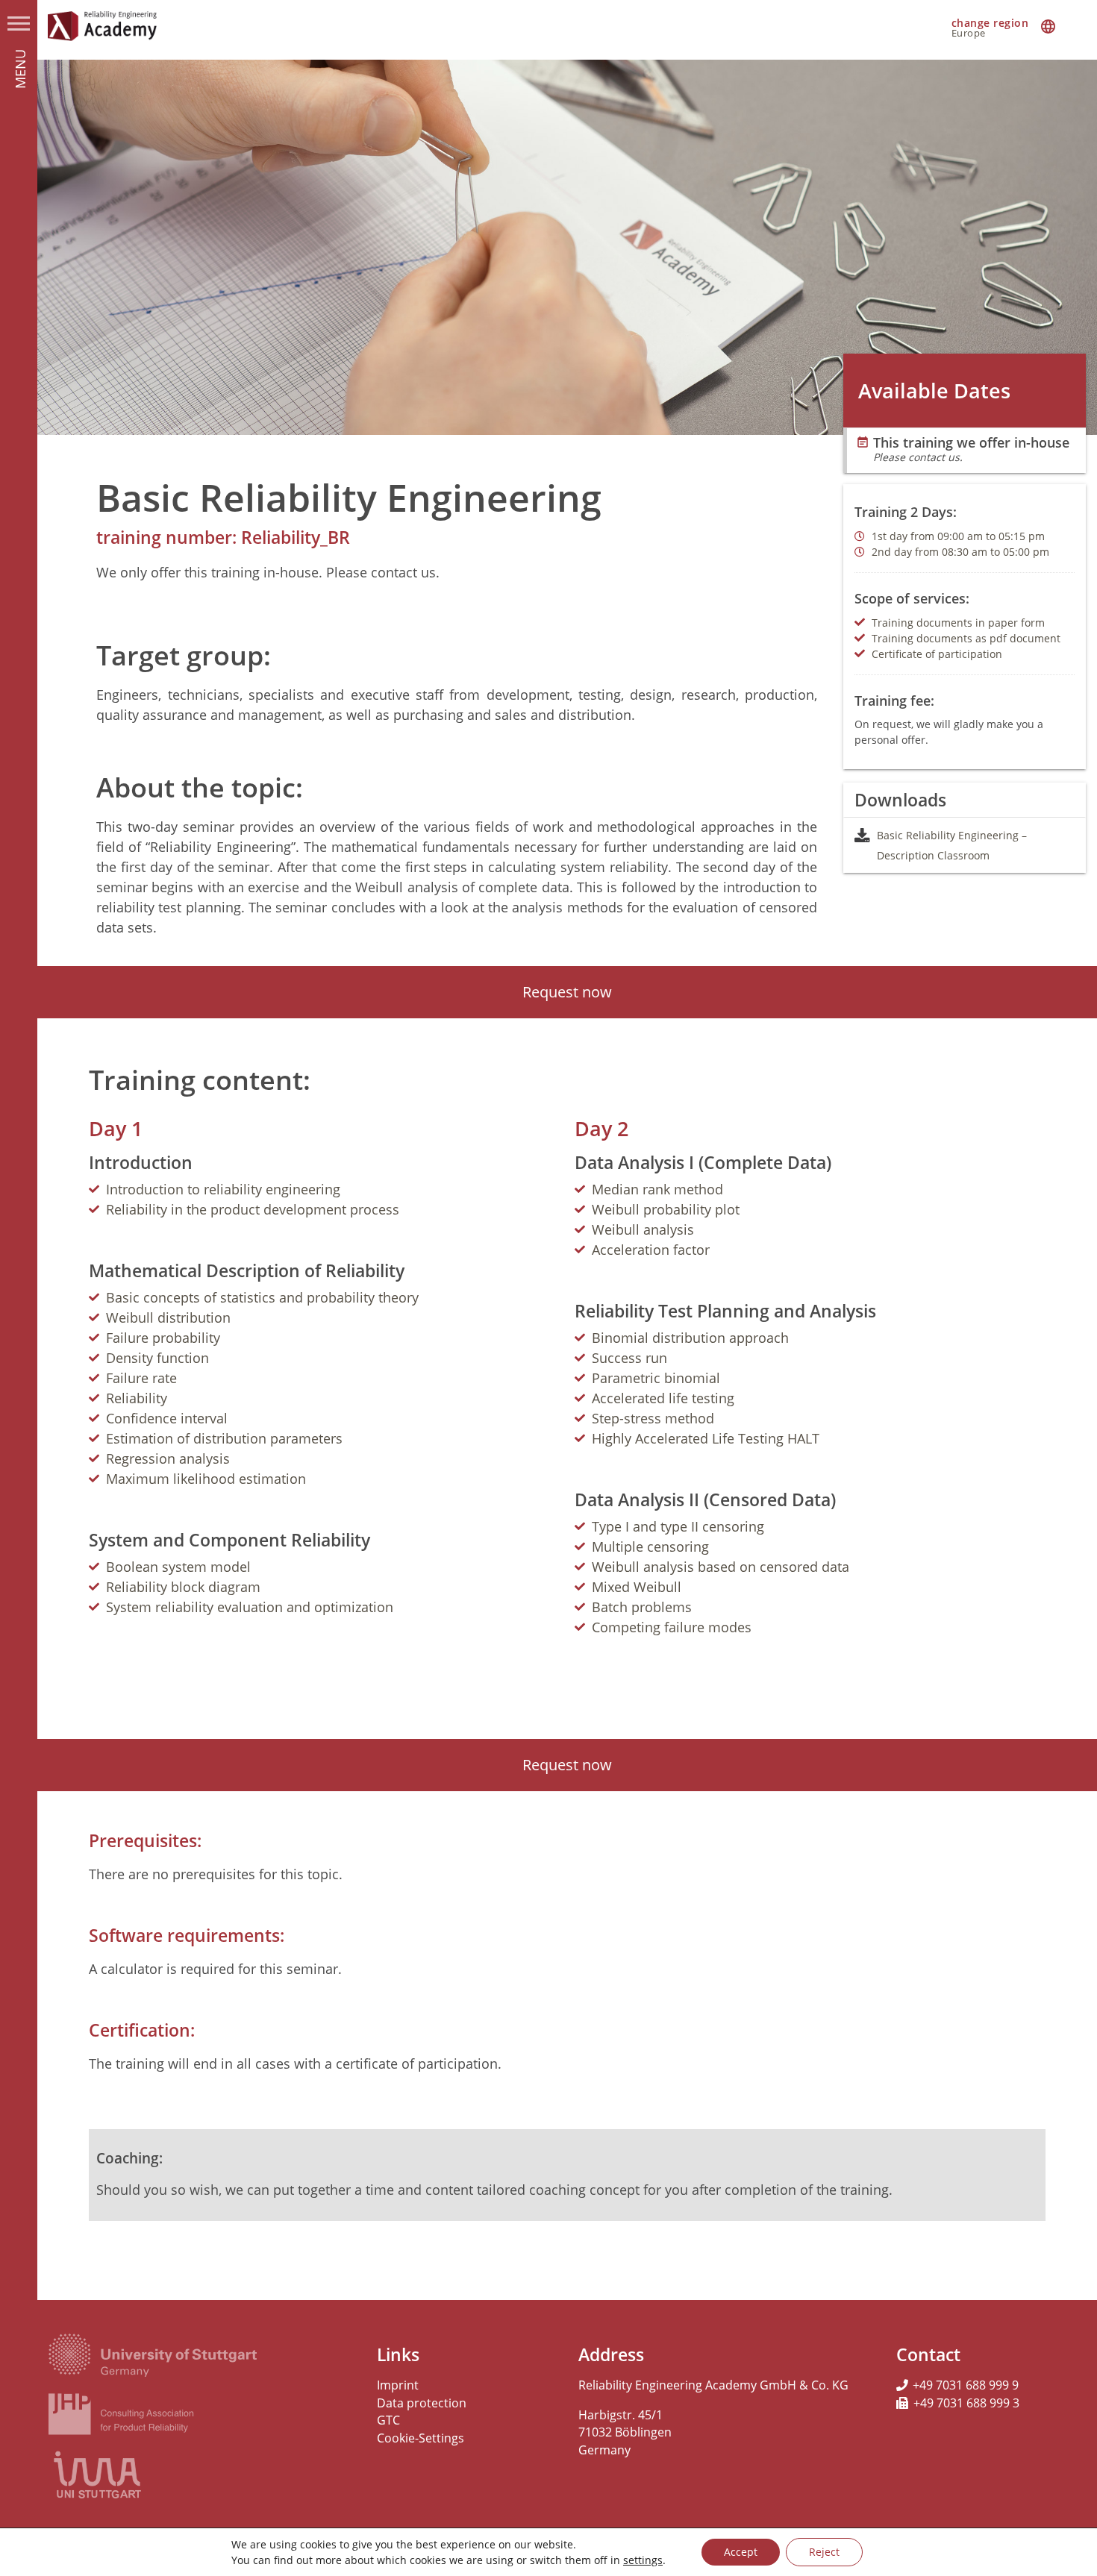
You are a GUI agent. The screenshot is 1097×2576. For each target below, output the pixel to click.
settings (643, 2560)
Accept (741, 2552)
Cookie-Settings (421, 2438)
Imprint (398, 2385)
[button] (567, 992)
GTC (388, 2420)
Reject (824, 2552)
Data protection (422, 2403)
